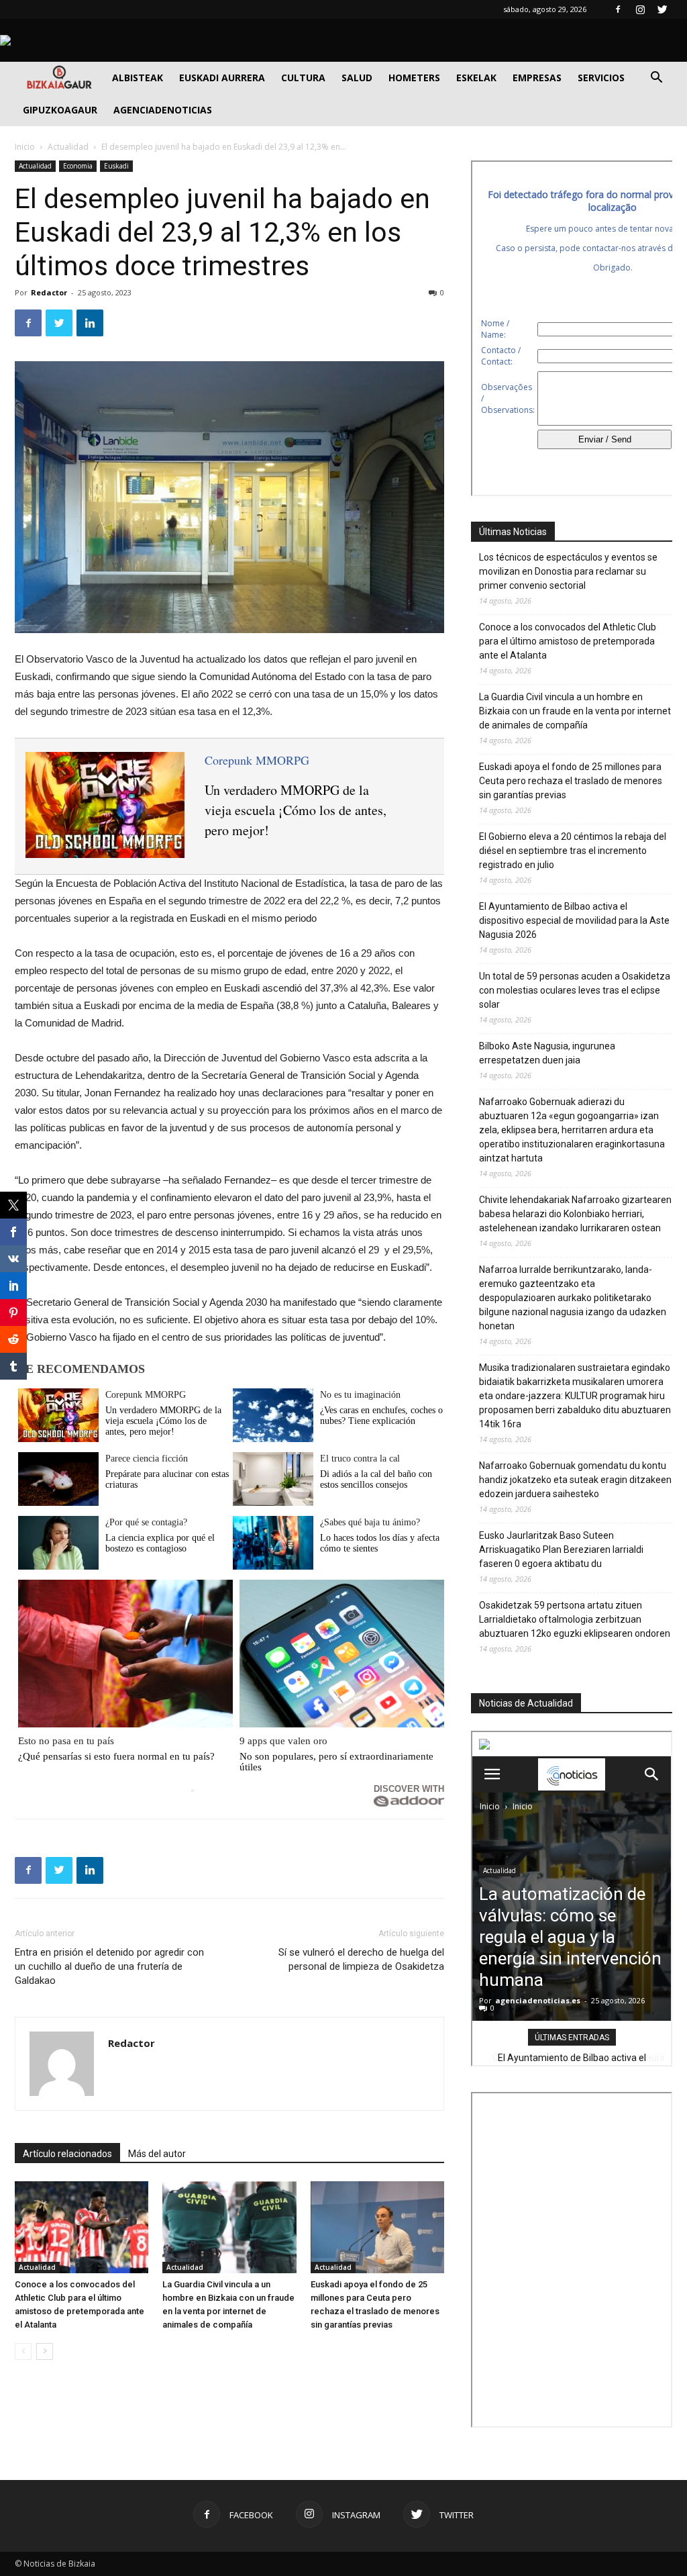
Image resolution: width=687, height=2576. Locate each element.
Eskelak (476, 78)
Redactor (49, 292)
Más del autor (157, 2154)
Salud (357, 78)
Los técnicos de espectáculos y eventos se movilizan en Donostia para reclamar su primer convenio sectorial (568, 571)
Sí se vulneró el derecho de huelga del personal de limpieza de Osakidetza (361, 1959)
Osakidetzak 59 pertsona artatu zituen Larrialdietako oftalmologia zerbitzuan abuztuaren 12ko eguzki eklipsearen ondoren (575, 1619)
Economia (78, 166)
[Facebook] (618, 9)
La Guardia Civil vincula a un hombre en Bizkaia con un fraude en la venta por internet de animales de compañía (575, 711)
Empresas (537, 78)
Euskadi (116, 166)
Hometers (414, 78)
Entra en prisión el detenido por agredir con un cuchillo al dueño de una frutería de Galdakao (109, 1966)
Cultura (303, 78)
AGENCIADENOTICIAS (163, 110)
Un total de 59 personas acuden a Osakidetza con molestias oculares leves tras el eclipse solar (575, 990)
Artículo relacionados (67, 2154)
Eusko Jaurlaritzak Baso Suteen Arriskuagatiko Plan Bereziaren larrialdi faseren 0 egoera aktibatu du (561, 1549)
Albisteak (138, 78)
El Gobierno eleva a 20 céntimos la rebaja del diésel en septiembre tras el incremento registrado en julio (573, 851)
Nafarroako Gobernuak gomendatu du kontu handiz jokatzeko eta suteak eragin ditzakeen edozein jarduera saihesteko (575, 1480)
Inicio (25, 147)
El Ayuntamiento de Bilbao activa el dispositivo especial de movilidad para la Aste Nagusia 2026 (574, 920)
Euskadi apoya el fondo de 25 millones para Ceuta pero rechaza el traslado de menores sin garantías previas (571, 781)
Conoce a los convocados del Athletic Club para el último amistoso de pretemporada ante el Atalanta (568, 641)
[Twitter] (662, 9)
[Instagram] (640, 9)
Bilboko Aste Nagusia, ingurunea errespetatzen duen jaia (547, 1053)
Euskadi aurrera (222, 78)
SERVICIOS (601, 78)
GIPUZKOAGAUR (60, 110)
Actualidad (68, 147)
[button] (656, 79)
